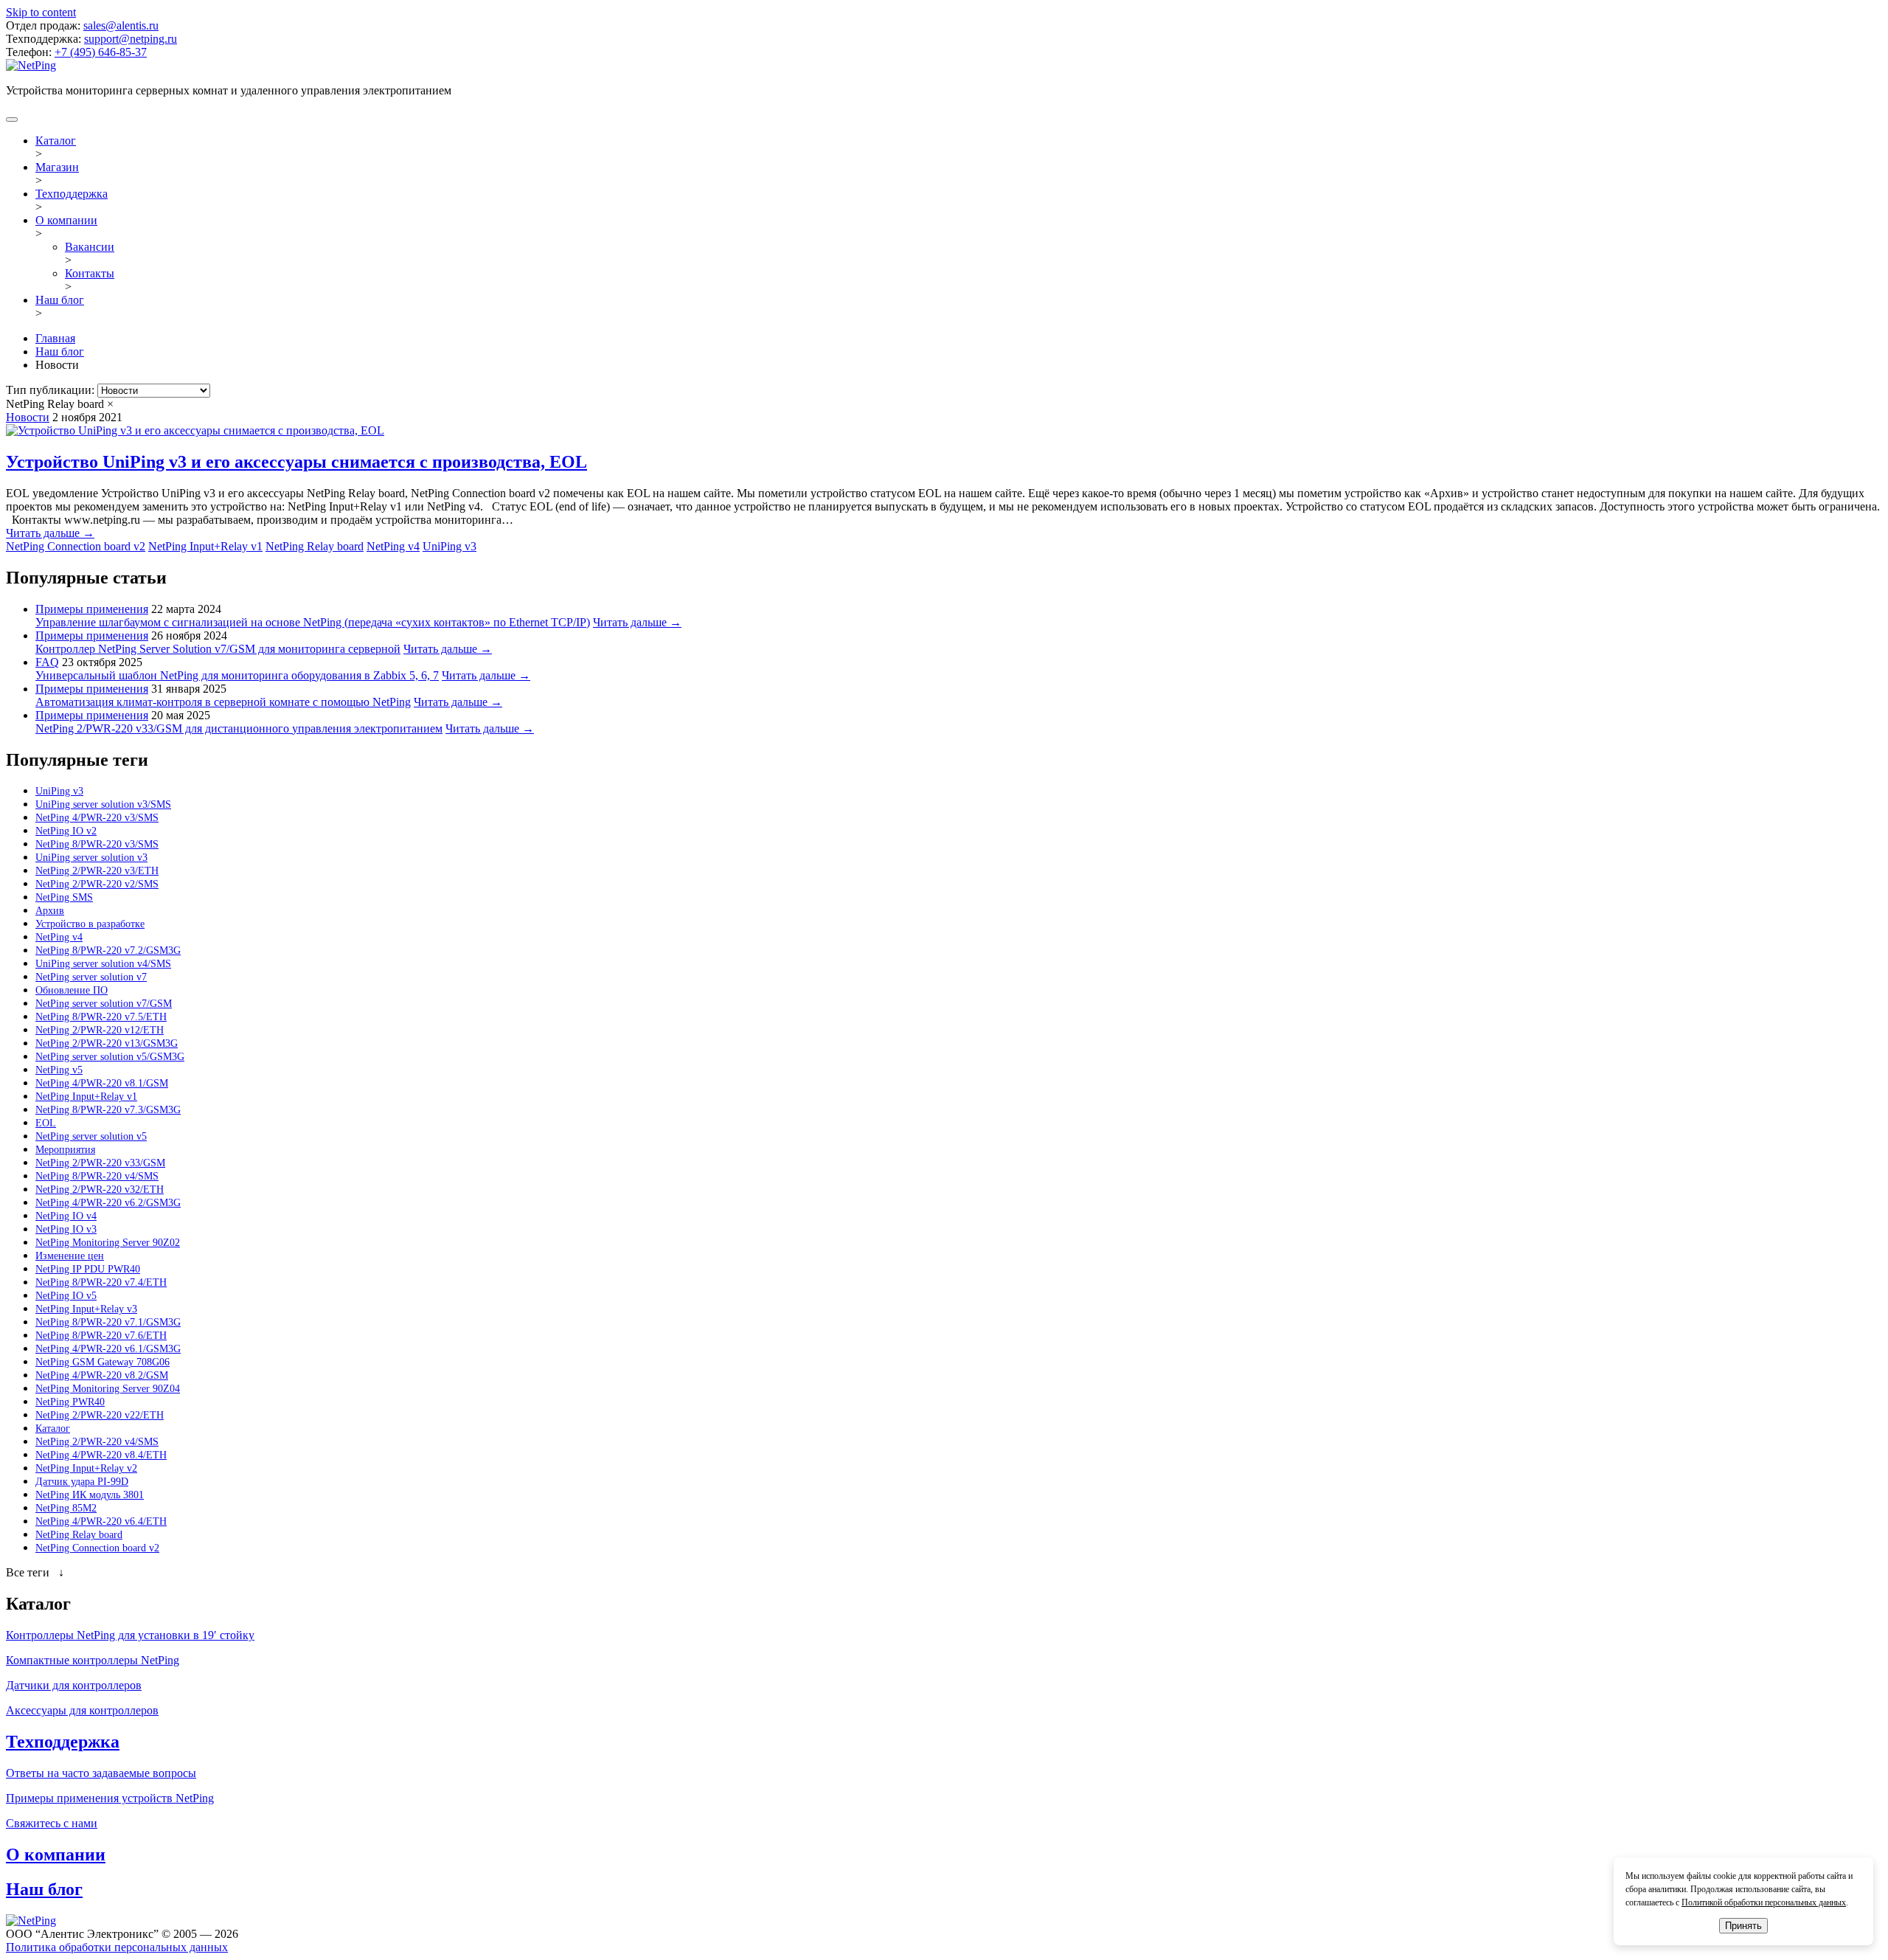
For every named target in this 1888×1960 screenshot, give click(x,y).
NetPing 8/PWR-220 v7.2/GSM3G (108, 950)
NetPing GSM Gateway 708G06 (103, 1362)
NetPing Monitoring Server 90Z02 (108, 1243)
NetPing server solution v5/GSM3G (110, 1057)
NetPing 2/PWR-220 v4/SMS (97, 1442)
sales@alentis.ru (121, 25)
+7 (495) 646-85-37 (101, 52)
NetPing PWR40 (70, 1402)
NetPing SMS (64, 897)
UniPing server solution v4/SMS (103, 964)
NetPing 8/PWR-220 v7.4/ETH (101, 1282)
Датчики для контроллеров (74, 1685)
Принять (1743, 1926)
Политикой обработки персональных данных (1764, 1902)
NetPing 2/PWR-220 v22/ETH (100, 1415)
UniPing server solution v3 (91, 858)
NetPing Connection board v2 (76, 546)
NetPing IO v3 (66, 1229)
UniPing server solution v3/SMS (103, 804)
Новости (28, 417)
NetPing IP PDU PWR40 (88, 1269)
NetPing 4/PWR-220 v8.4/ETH (101, 1455)
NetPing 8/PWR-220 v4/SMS (97, 1176)
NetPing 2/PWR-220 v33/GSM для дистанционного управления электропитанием (239, 728)
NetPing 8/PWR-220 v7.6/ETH (101, 1336)
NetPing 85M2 (66, 1508)
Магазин (57, 167)
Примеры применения (92, 609)
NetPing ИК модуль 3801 (90, 1495)
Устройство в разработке (90, 924)
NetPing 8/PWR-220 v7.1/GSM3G (108, 1322)
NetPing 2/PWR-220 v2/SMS (97, 884)
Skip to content (41, 12)
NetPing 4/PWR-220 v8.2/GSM (102, 1375)
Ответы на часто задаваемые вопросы (101, 1773)
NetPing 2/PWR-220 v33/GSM (100, 1163)
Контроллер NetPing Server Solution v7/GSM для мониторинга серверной (218, 649)
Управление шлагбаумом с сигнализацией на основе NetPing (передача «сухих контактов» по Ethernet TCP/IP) (313, 622)
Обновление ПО (72, 990)
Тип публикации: (52, 390)
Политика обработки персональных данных (117, 1947)
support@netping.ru (131, 39)
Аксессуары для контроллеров (82, 1710)
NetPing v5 (59, 1070)
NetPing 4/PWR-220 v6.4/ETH (101, 1521)
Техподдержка (72, 194)
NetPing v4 (393, 546)
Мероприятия (65, 1150)
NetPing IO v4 (66, 1216)
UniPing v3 (450, 546)
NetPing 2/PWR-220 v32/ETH (100, 1189)
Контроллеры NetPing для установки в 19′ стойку (130, 1635)
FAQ (47, 662)
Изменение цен (70, 1256)
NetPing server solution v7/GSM (104, 1004)
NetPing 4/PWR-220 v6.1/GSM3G (108, 1349)
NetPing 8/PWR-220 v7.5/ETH (101, 1017)
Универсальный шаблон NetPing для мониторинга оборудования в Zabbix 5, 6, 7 (237, 675)
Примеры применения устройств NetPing (110, 1798)
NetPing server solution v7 (91, 977)
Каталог (56, 141)
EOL (46, 1123)
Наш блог (60, 300)
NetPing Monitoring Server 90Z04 (108, 1389)
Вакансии (90, 247)
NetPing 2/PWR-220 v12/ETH (100, 1030)
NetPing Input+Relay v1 (205, 546)
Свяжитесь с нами (52, 1823)
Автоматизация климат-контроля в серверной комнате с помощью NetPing (223, 702)
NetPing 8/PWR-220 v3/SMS (97, 844)
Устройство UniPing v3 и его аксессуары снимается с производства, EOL (296, 462)
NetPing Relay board (315, 546)
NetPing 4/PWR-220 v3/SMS (97, 818)
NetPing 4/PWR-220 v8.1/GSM (102, 1083)
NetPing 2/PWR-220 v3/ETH (97, 871)
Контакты (90, 273)
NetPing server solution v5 (91, 1136)
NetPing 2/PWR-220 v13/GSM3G (107, 1043)
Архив (50, 911)
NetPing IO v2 (66, 831)
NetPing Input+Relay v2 (86, 1468)
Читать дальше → (50, 533)
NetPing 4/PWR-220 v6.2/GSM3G (108, 1203)
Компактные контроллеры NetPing (93, 1660)
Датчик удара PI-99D (82, 1482)
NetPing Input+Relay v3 (86, 1309)
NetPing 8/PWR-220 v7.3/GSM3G (108, 1110)
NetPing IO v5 (66, 1296)
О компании (66, 220)
